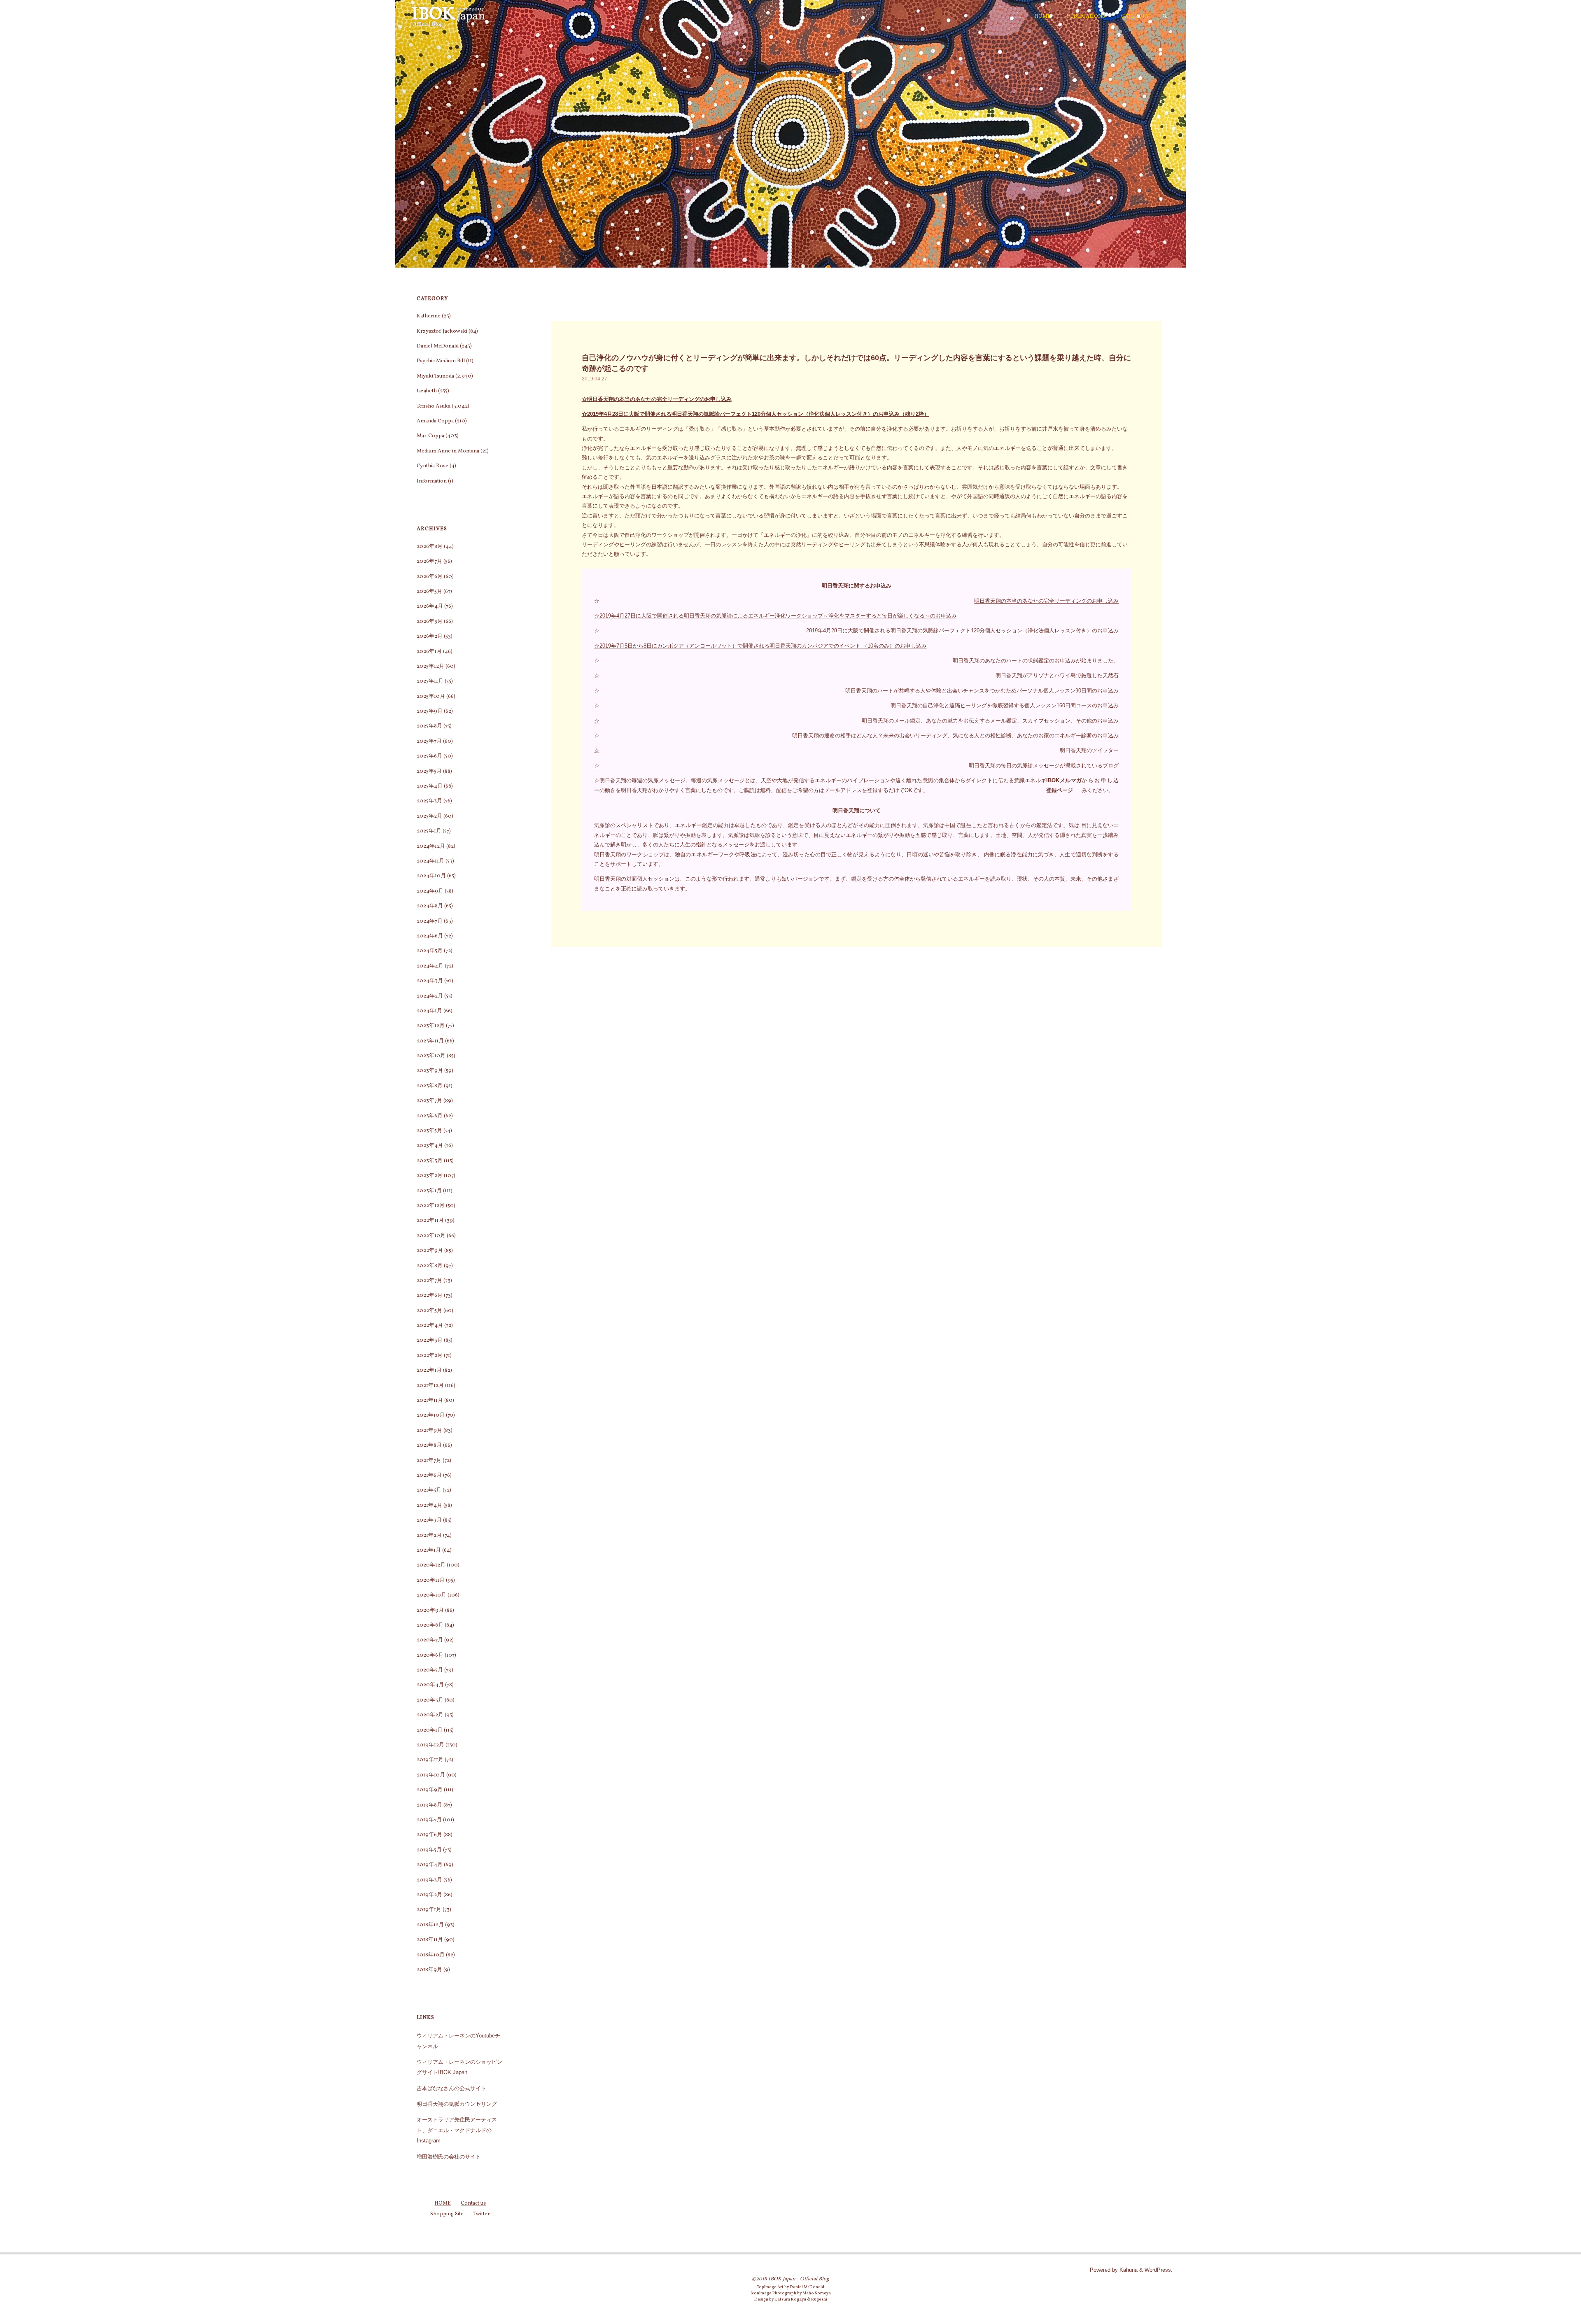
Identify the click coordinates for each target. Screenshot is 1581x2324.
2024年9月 (430, 891)
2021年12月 (430, 1386)
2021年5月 (429, 1490)
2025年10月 (431, 697)
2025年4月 (430, 786)
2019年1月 (429, 1910)
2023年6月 (430, 1116)
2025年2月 (429, 816)
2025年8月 (429, 726)
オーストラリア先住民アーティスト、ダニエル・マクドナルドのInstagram (457, 2130)
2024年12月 (431, 846)
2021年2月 (429, 1536)
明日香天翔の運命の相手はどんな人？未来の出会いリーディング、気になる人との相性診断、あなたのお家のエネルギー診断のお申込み (955, 735)
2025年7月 (429, 741)
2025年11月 (430, 681)
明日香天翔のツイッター (1089, 750)
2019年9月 (430, 1790)
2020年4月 (430, 1685)
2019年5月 (429, 1850)
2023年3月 (430, 1161)
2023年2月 (430, 1176)
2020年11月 (431, 1580)
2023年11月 (430, 1041)
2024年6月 (430, 936)
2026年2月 (430, 636)
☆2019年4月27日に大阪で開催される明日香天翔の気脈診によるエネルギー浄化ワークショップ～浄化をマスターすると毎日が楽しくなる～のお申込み (775, 616)
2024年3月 (430, 981)
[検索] (1165, 16)
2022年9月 (430, 1251)
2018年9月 (429, 1970)
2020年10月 (431, 1595)
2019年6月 (429, 1835)
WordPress (1158, 2270)
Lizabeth (427, 391)
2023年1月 (429, 1191)
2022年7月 (429, 1281)
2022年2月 (430, 1356)
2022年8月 (430, 1266)
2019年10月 (431, 1775)
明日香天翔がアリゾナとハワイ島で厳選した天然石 (1057, 675)
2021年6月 (429, 1476)
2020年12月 (431, 1565)
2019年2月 (429, 1895)
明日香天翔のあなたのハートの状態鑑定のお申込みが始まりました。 (1036, 661)
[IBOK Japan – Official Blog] (448, 16)
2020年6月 (430, 1655)
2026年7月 (429, 562)
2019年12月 (430, 1745)
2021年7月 (429, 1461)
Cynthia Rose (433, 466)
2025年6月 (429, 756)
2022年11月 (430, 1221)
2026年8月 (430, 547)
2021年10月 (431, 1415)
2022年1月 (429, 1371)
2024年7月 (430, 921)
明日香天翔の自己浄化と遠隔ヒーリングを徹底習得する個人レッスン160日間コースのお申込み (1005, 705)
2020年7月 (430, 1640)
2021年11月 (430, 1401)
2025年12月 (430, 667)
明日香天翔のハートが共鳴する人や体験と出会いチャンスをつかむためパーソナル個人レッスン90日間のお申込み (982, 691)
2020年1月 (430, 1730)
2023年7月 (429, 1101)
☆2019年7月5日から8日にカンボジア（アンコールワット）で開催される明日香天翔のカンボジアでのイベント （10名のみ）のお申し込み (760, 646)
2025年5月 (429, 772)
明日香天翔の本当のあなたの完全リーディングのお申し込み (1046, 601)
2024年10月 (431, 876)
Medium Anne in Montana (448, 451)
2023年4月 (430, 1146)
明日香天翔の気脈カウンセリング (457, 2104)
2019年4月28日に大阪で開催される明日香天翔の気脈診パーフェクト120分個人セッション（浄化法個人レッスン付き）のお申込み (962, 631)
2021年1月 (429, 1550)
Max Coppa (430, 436)
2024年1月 (429, 1011)
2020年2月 (430, 1715)
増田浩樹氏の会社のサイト (449, 2157)
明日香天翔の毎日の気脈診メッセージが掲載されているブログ (1044, 766)
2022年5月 (429, 1311)
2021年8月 (429, 1445)
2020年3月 (430, 1700)
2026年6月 (430, 577)
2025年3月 (429, 801)
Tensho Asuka (434, 406)
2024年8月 (430, 906)
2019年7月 (429, 1820)
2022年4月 (430, 1326)
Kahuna (1128, 2270)
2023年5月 (429, 1131)
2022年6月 (430, 1296)
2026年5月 (429, 592)
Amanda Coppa (435, 421)
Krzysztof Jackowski (442, 331)
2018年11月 (430, 1940)
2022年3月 (430, 1340)
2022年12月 (431, 1206)
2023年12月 (431, 1026)
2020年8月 (430, 1625)
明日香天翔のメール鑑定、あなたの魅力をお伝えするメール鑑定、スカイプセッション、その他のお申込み (990, 721)
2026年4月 (430, 606)
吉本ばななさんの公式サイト (451, 2088)
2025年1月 (429, 831)
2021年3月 (429, 1520)
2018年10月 (431, 1955)
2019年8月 (429, 1805)
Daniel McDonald (438, 346)
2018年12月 (430, 1925)
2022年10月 (431, 1236)
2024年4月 (430, 966)
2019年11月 (430, 1760)
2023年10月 (431, 1056)
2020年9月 (430, 1611)
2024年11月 (430, 861)
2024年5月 (430, 951)
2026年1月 (429, 652)
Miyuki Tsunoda (435, 376)
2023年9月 (430, 1071)
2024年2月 (430, 996)
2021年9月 (429, 1431)
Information (432, 481)
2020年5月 (430, 1670)
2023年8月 (430, 1086)
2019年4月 (430, 1865)
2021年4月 (429, 1506)
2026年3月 (430, 622)
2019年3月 (429, 1880)
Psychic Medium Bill (441, 361)
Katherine (429, 316)
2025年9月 (430, 711)
